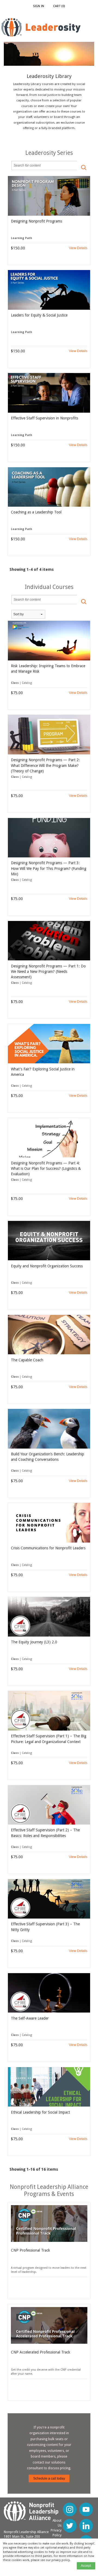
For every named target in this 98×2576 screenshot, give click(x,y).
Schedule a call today (49, 2478)
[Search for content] (84, 167)
